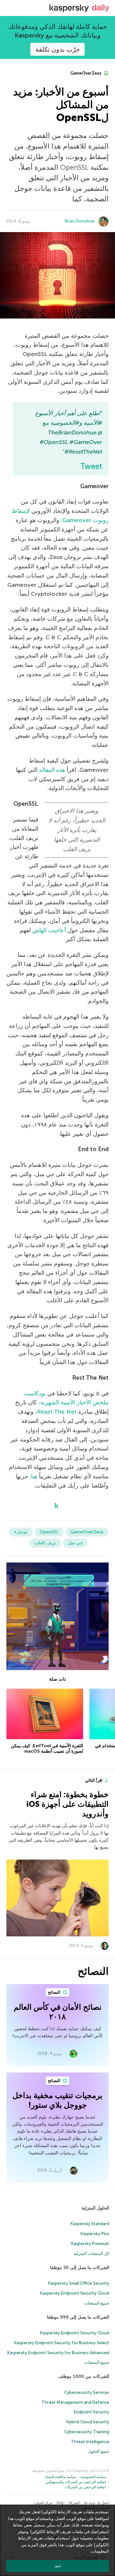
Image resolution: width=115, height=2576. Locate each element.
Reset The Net (57, 1412)
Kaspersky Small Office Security (79, 2283)
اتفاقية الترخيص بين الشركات (85, 2487)
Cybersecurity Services (87, 2392)
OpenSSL (49, 1532)
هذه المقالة (52, 770)
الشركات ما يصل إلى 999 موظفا (78, 2317)
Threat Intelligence (90, 2442)
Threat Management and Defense (75, 2402)
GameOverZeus (86, 73)
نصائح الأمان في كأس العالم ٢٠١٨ (58, 2012)
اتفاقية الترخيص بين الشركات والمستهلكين (76, 2482)
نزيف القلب (45, 1543)
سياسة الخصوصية (93, 2477)
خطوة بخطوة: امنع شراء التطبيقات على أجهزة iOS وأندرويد (68, 1804)
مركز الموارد (43, 2503)
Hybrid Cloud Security (88, 2422)
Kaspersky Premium (90, 2244)
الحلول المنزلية (95, 2208)
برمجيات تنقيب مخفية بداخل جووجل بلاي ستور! (57, 2100)
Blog (60, 2503)
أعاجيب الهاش (49, 930)
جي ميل (75, 1543)
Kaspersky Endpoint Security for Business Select (62, 2343)
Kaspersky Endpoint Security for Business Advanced (58, 2353)
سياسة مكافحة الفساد (60, 2477)
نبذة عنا (89, 2503)
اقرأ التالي (94, 1780)
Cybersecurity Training (87, 2432)
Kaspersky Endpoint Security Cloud (75, 2293)
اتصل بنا (103, 2503)
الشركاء (74, 2503)
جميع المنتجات (97, 2303)
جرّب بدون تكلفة (58, 49)
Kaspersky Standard (90, 2224)
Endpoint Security (92, 2412)
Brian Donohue (80, 221)
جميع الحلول (99, 2451)
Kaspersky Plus (95, 2234)
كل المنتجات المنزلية (91, 2253)
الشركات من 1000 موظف (84, 2376)
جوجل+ (21, 1532)
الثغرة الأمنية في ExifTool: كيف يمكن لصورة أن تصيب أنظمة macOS (47, 1749)
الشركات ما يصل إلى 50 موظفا (80, 2268)
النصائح (55, 1992)
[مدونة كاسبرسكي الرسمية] (79, 8)
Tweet (91, 466)
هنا (34, 1476)
